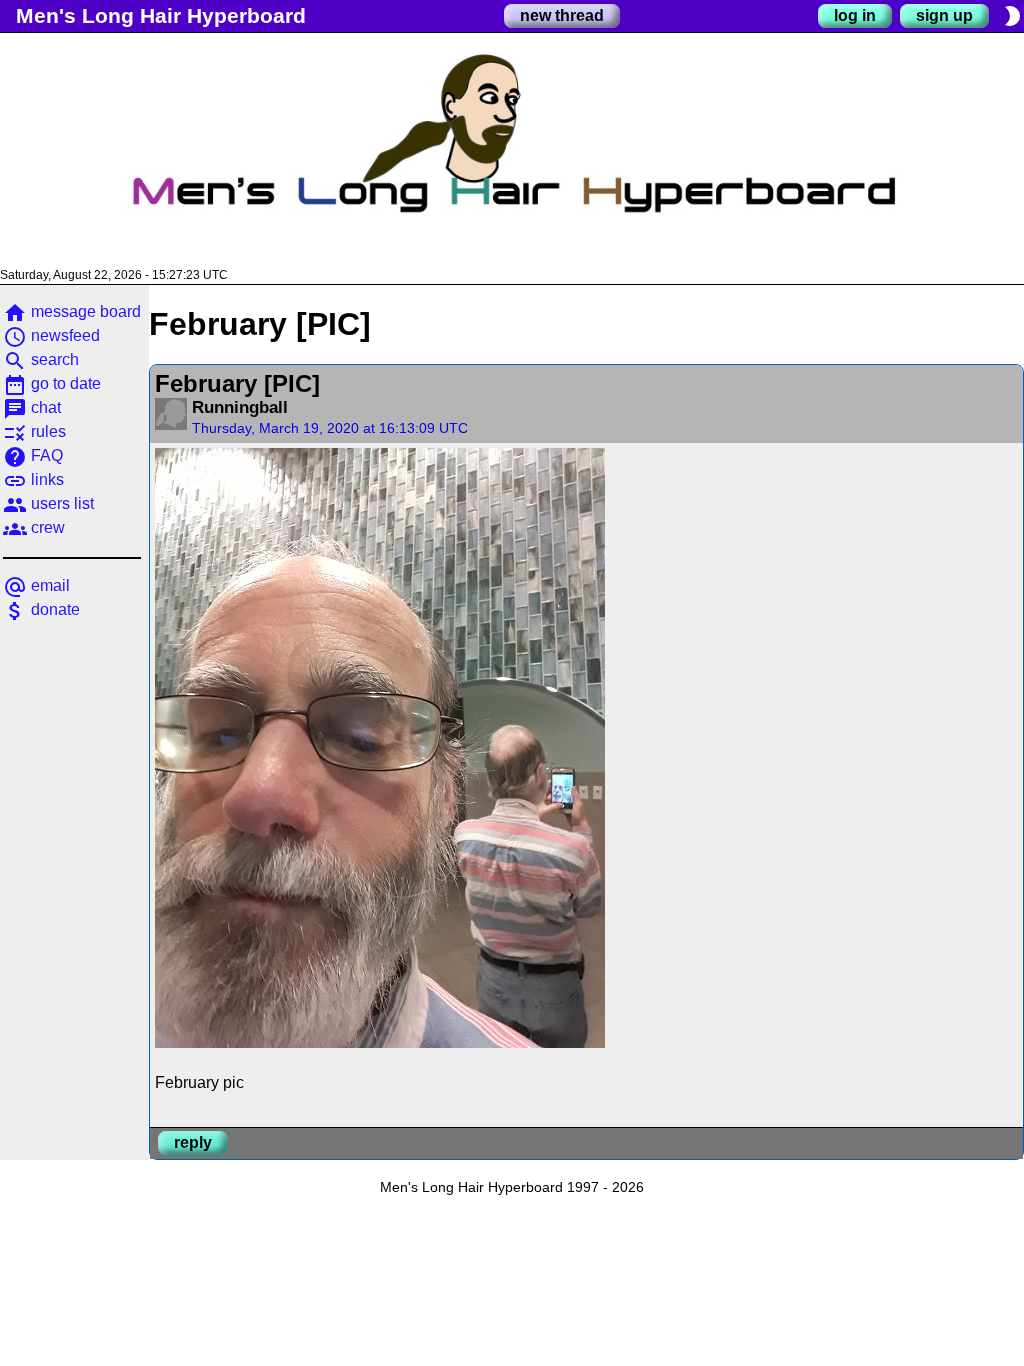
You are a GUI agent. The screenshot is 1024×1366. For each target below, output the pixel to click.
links (33, 479)
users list (48, 503)
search (41, 359)
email (36, 585)
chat (32, 407)
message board (72, 311)
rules (34, 431)
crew (34, 527)
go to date (52, 383)
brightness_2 (1012, 16)
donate (41, 609)
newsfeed (51, 335)
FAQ (33, 455)
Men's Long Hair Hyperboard (161, 15)
